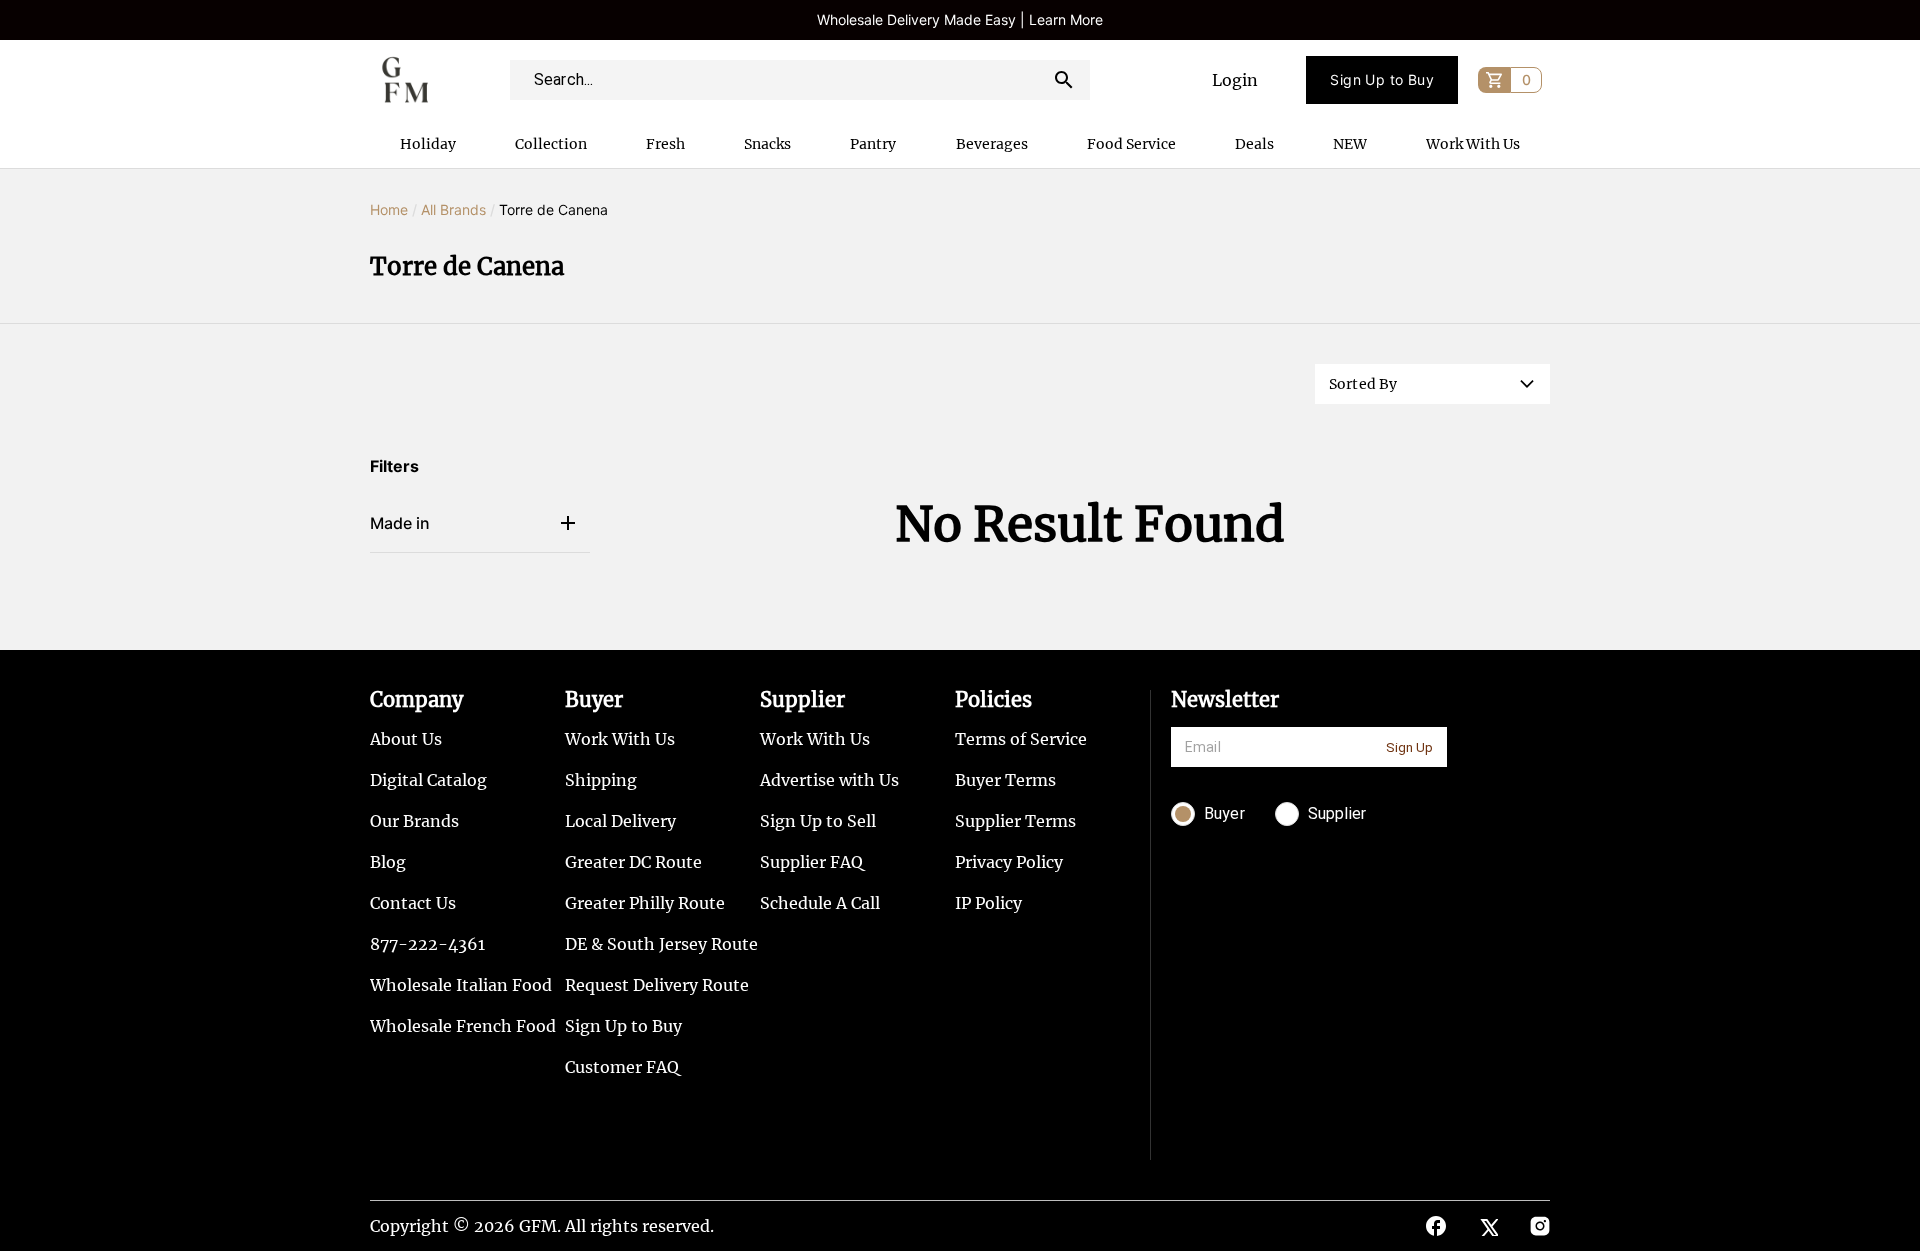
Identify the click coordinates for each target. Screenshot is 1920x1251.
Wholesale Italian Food (461, 985)
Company (416, 699)
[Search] (1064, 80)
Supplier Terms (1015, 821)
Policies (993, 699)
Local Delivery (620, 821)
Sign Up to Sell (818, 821)
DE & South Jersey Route (661, 944)
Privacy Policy (1009, 862)
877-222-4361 (427, 944)
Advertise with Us (829, 780)
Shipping (601, 780)
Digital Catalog (428, 780)
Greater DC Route (633, 862)
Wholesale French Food (463, 1026)
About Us (406, 739)
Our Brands (414, 821)
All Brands (453, 209)
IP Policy (988, 903)
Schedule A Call (820, 903)
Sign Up (1409, 747)
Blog (388, 862)
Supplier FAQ (811, 862)
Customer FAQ (622, 1067)
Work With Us (620, 739)
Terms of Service (1021, 739)
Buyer (594, 699)
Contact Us (413, 903)
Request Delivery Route (657, 985)
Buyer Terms (1005, 780)
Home (389, 209)
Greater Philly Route (645, 903)
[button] (1432, 384)
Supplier (802, 699)
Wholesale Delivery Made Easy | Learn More (960, 19)
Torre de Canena (553, 209)
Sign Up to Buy (1382, 79)
